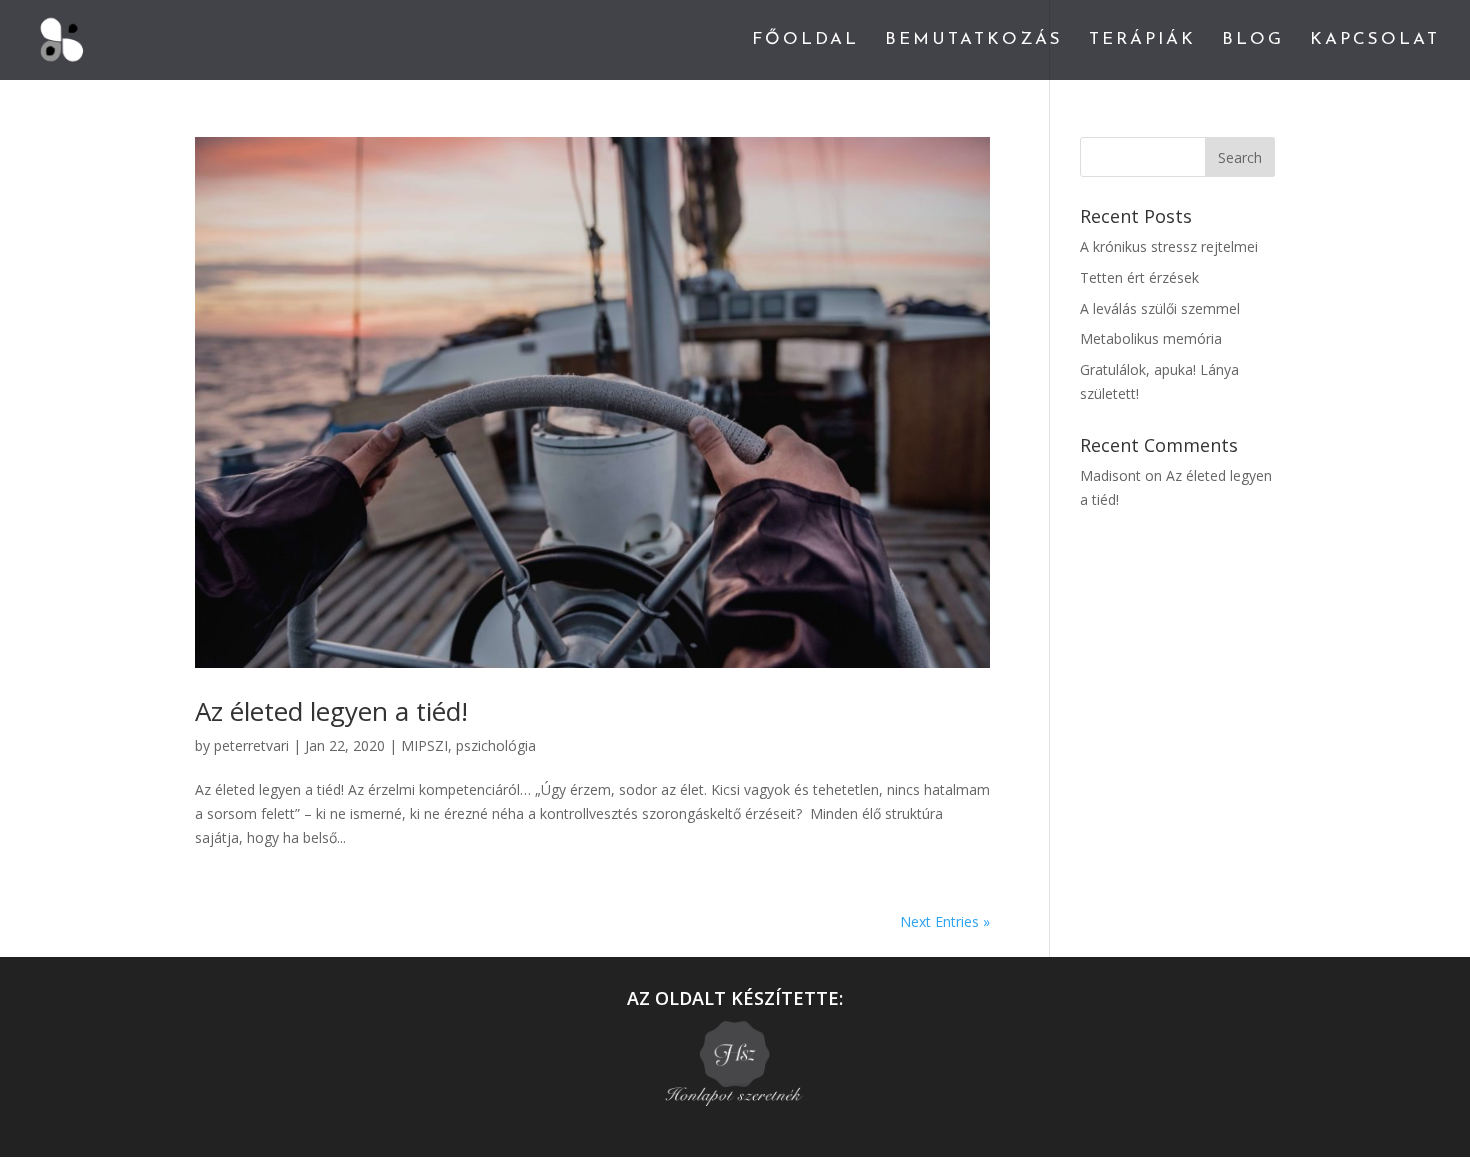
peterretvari (251, 745)
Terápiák (1142, 40)
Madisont (1110, 475)
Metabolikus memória (1151, 338)
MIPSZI (424, 745)
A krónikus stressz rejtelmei (1169, 246)
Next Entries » (945, 921)
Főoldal (805, 40)
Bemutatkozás (974, 40)
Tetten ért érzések (1139, 277)
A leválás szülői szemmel (1160, 308)
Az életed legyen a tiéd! (331, 711)
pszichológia (496, 745)
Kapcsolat (1375, 40)
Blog (1253, 40)
